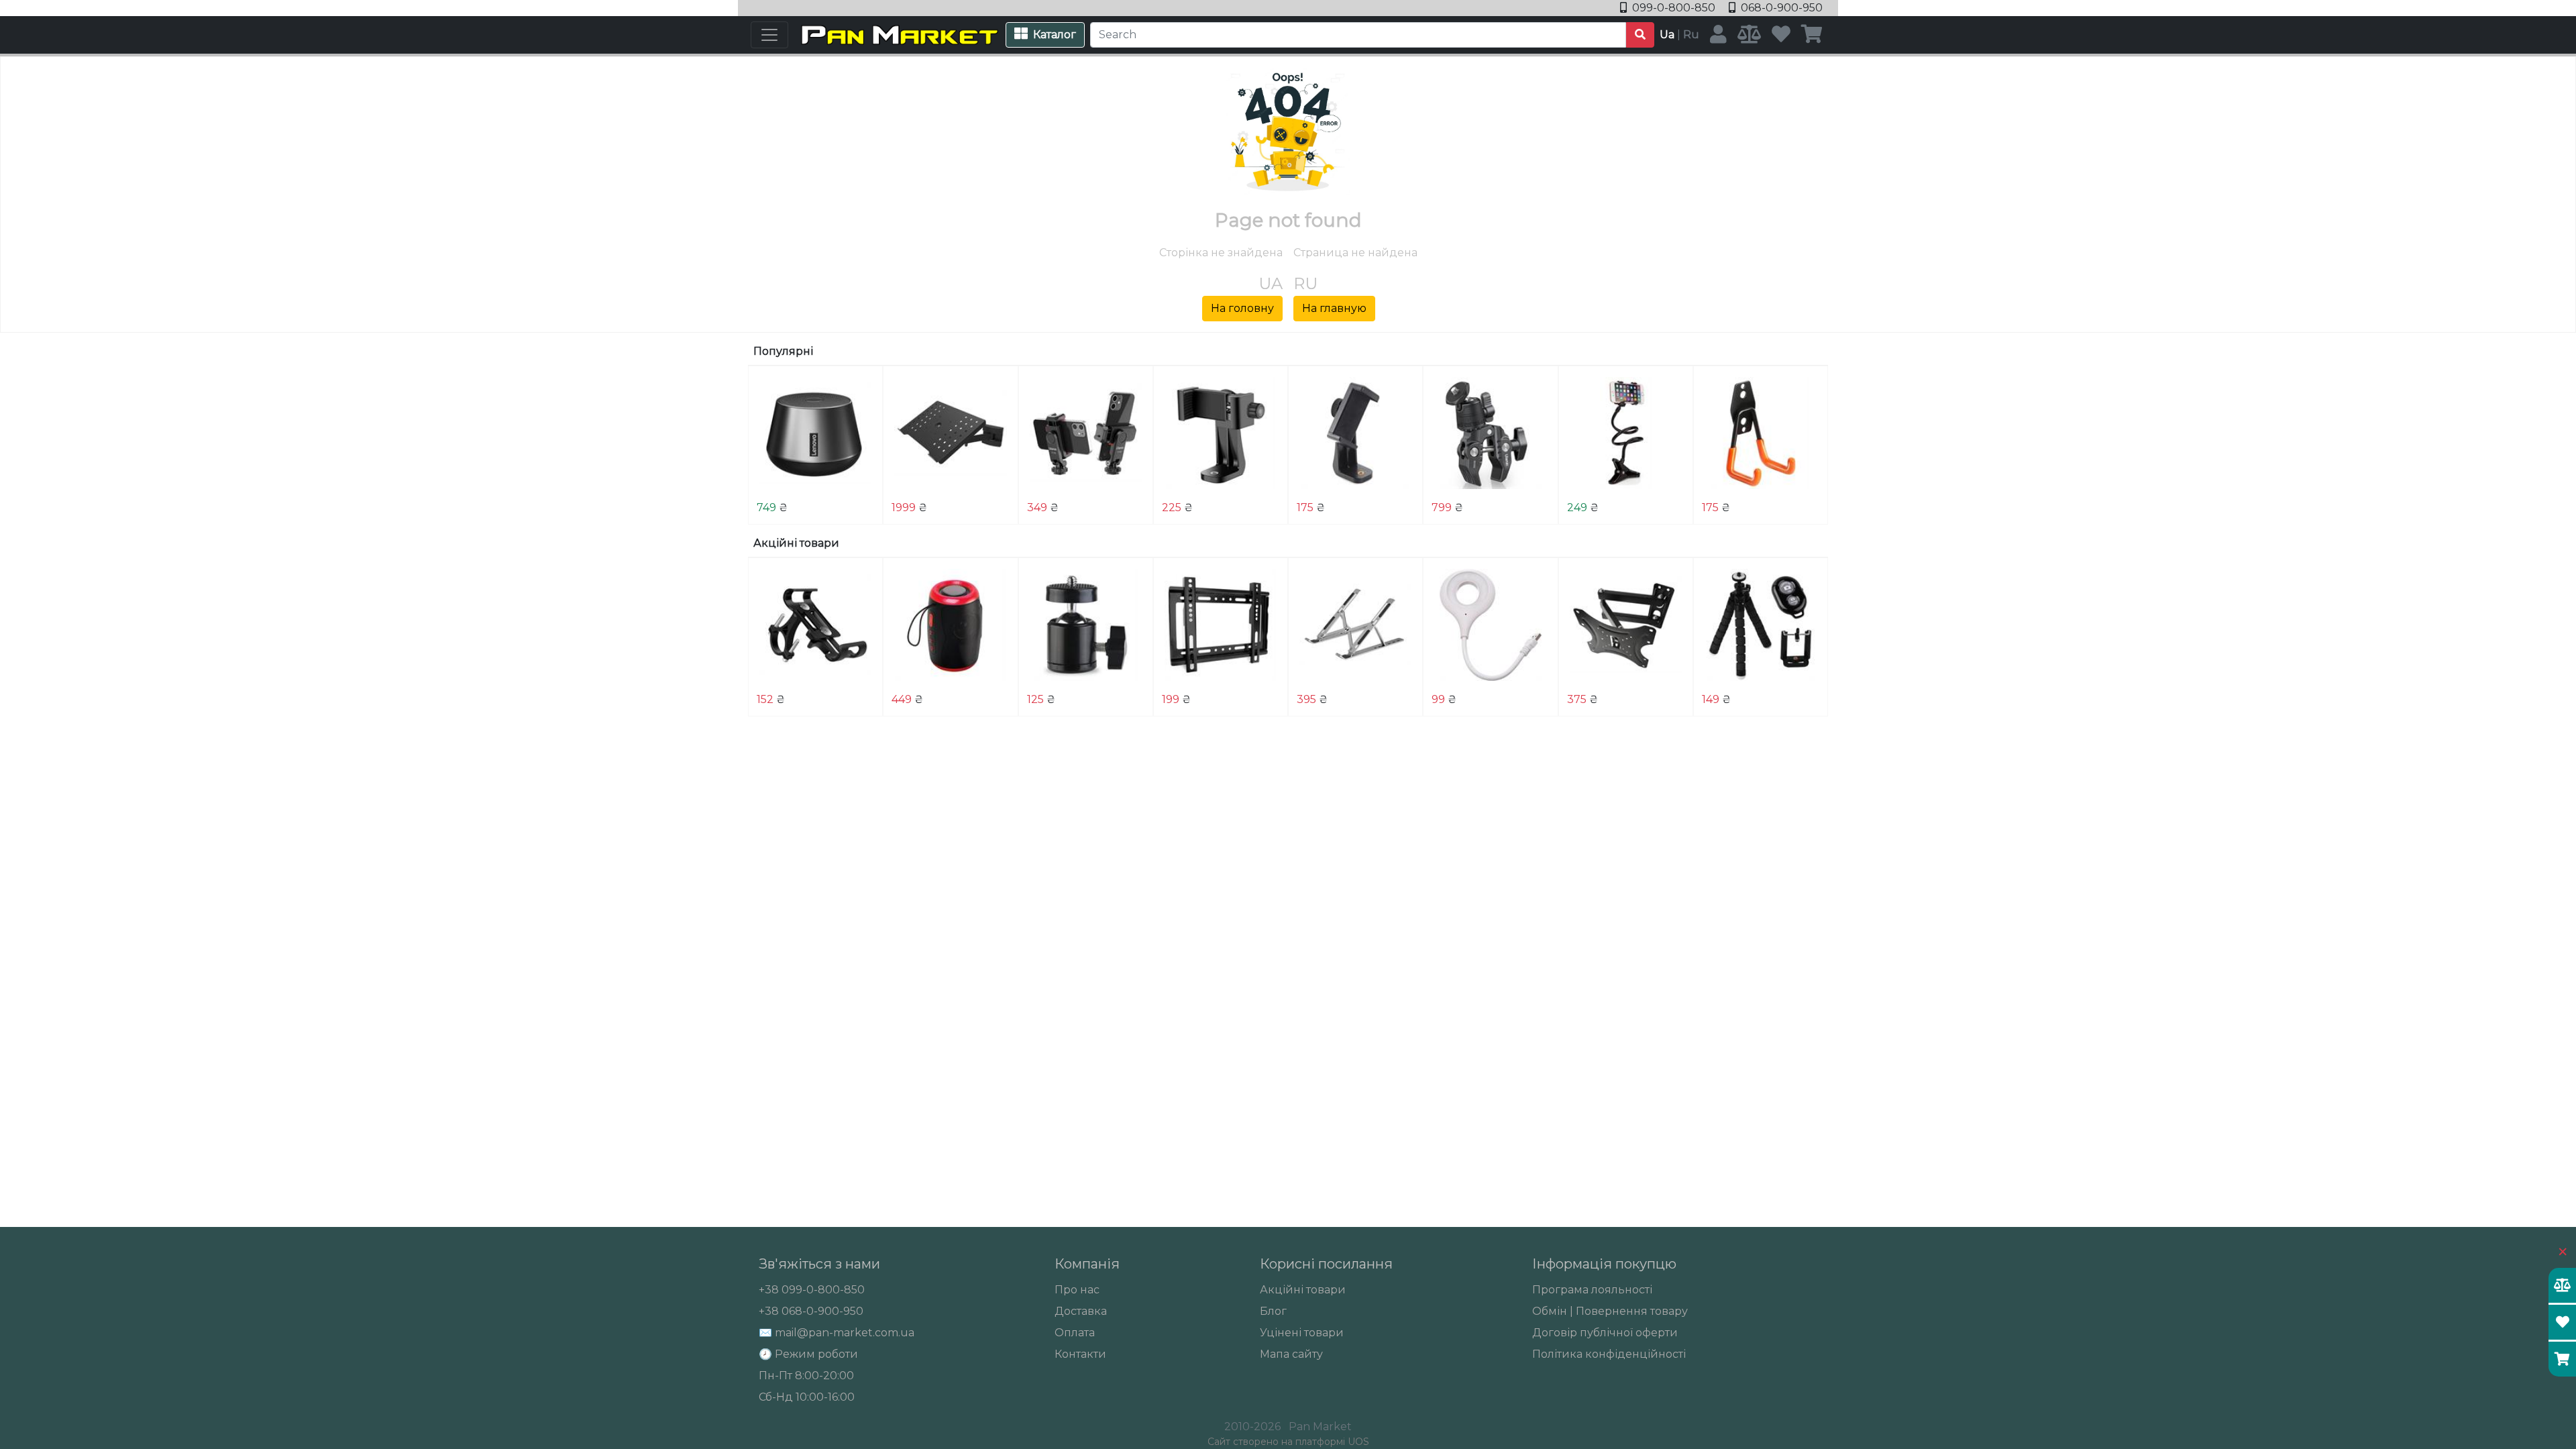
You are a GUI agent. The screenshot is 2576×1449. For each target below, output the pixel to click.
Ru (1691, 35)
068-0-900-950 (1780, 8)
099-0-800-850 (1674, 8)
